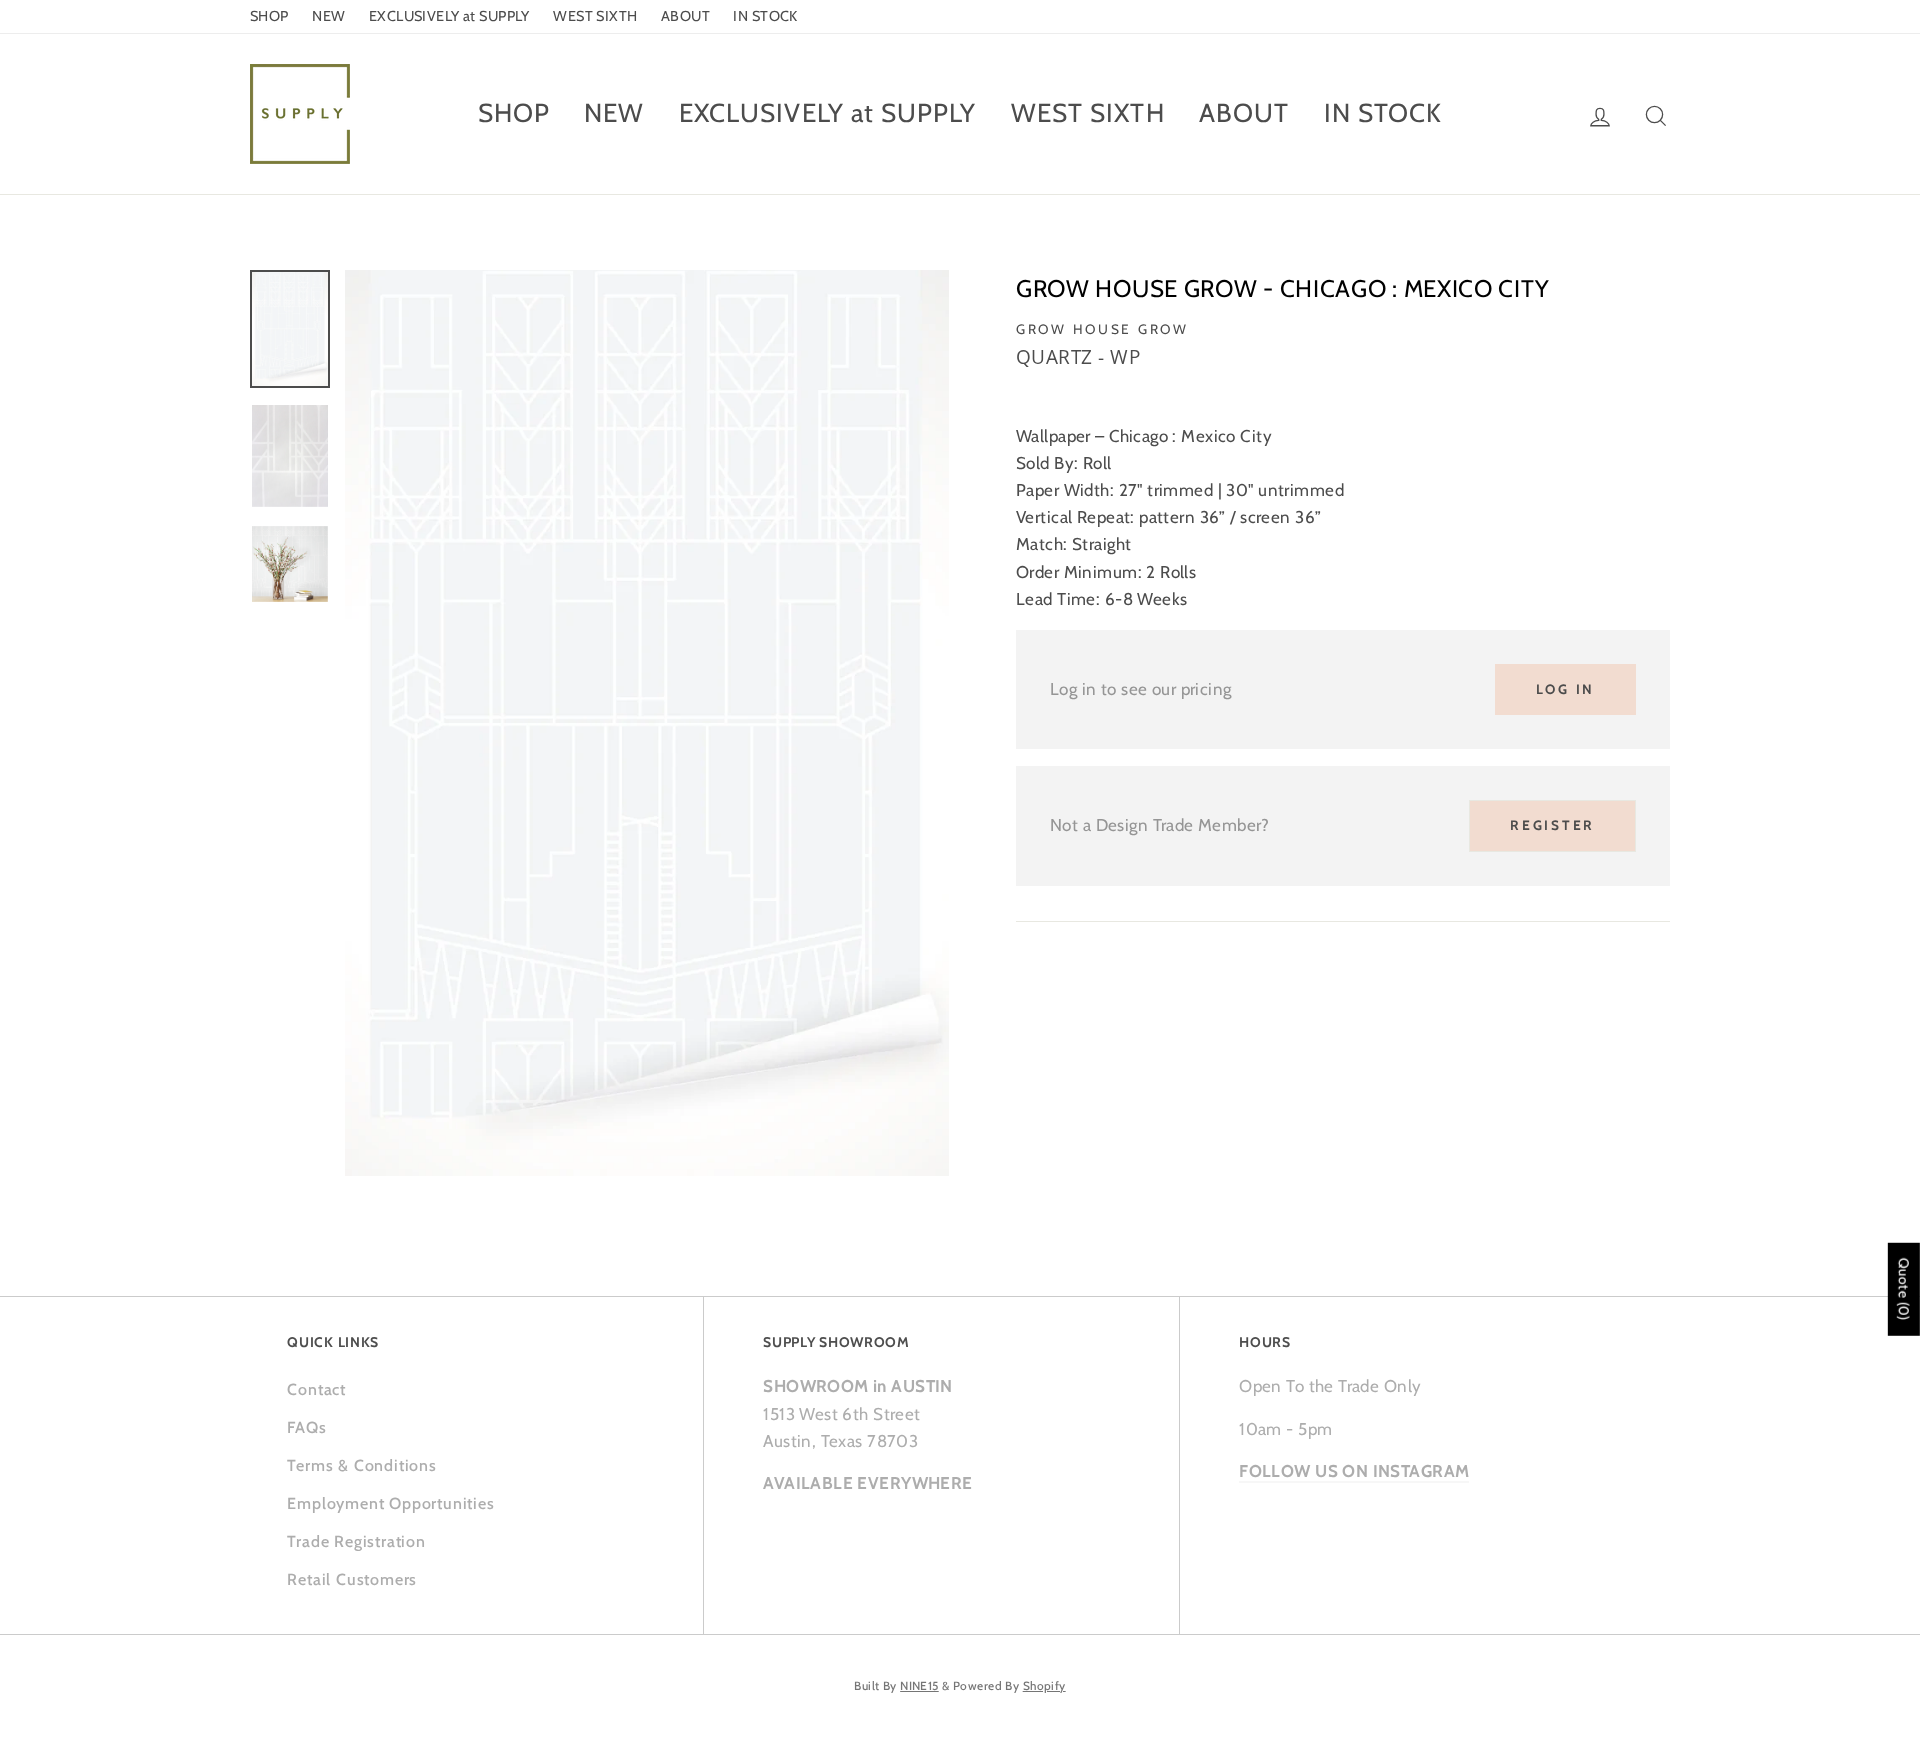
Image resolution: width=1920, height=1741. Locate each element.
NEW (328, 16)
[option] (647, 723)
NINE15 (919, 1686)
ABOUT (685, 16)
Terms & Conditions (361, 1465)
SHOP (269, 16)
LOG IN (1565, 689)
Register (1552, 825)
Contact (316, 1389)
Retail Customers (352, 1579)
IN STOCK (765, 16)
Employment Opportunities (390, 1503)
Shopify (1044, 1686)
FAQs (306, 1427)
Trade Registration (356, 1541)
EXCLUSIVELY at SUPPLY (449, 16)
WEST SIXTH (595, 16)
